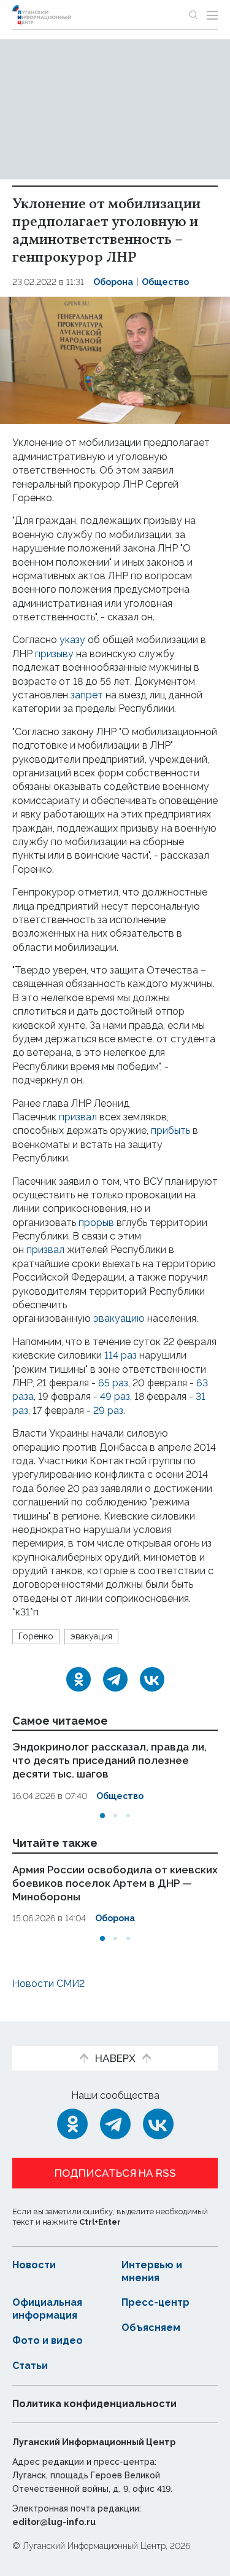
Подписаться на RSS (115, 2173)
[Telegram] (115, 1679)
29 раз (108, 1411)
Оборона (113, 282)
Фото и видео (48, 2340)
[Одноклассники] (79, 1679)
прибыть (171, 1130)
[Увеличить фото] (115, 360)
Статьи (30, 2366)
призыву (54, 654)
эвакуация (91, 1636)
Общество (165, 282)
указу (72, 640)
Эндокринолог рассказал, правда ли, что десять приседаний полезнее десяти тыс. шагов (109, 1760)
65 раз (113, 1383)
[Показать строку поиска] (193, 15)
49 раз (115, 1396)
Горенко (36, 1636)
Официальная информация (47, 2309)
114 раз (121, 1355)
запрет (87, 695)
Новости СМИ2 (48, 1984)
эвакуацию (119, 1318)
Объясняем (151, 2328)
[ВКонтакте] (152, 1679)
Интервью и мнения (152, 2271)
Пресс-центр (155, 2302)
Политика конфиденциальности (94, 2404)
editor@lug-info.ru (54, 2522)
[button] (102, 1816)
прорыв (96, 1223)
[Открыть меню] (212, 15)
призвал (78, 1117)
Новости (34, 2265)
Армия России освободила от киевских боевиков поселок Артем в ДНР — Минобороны (115, 1883)
